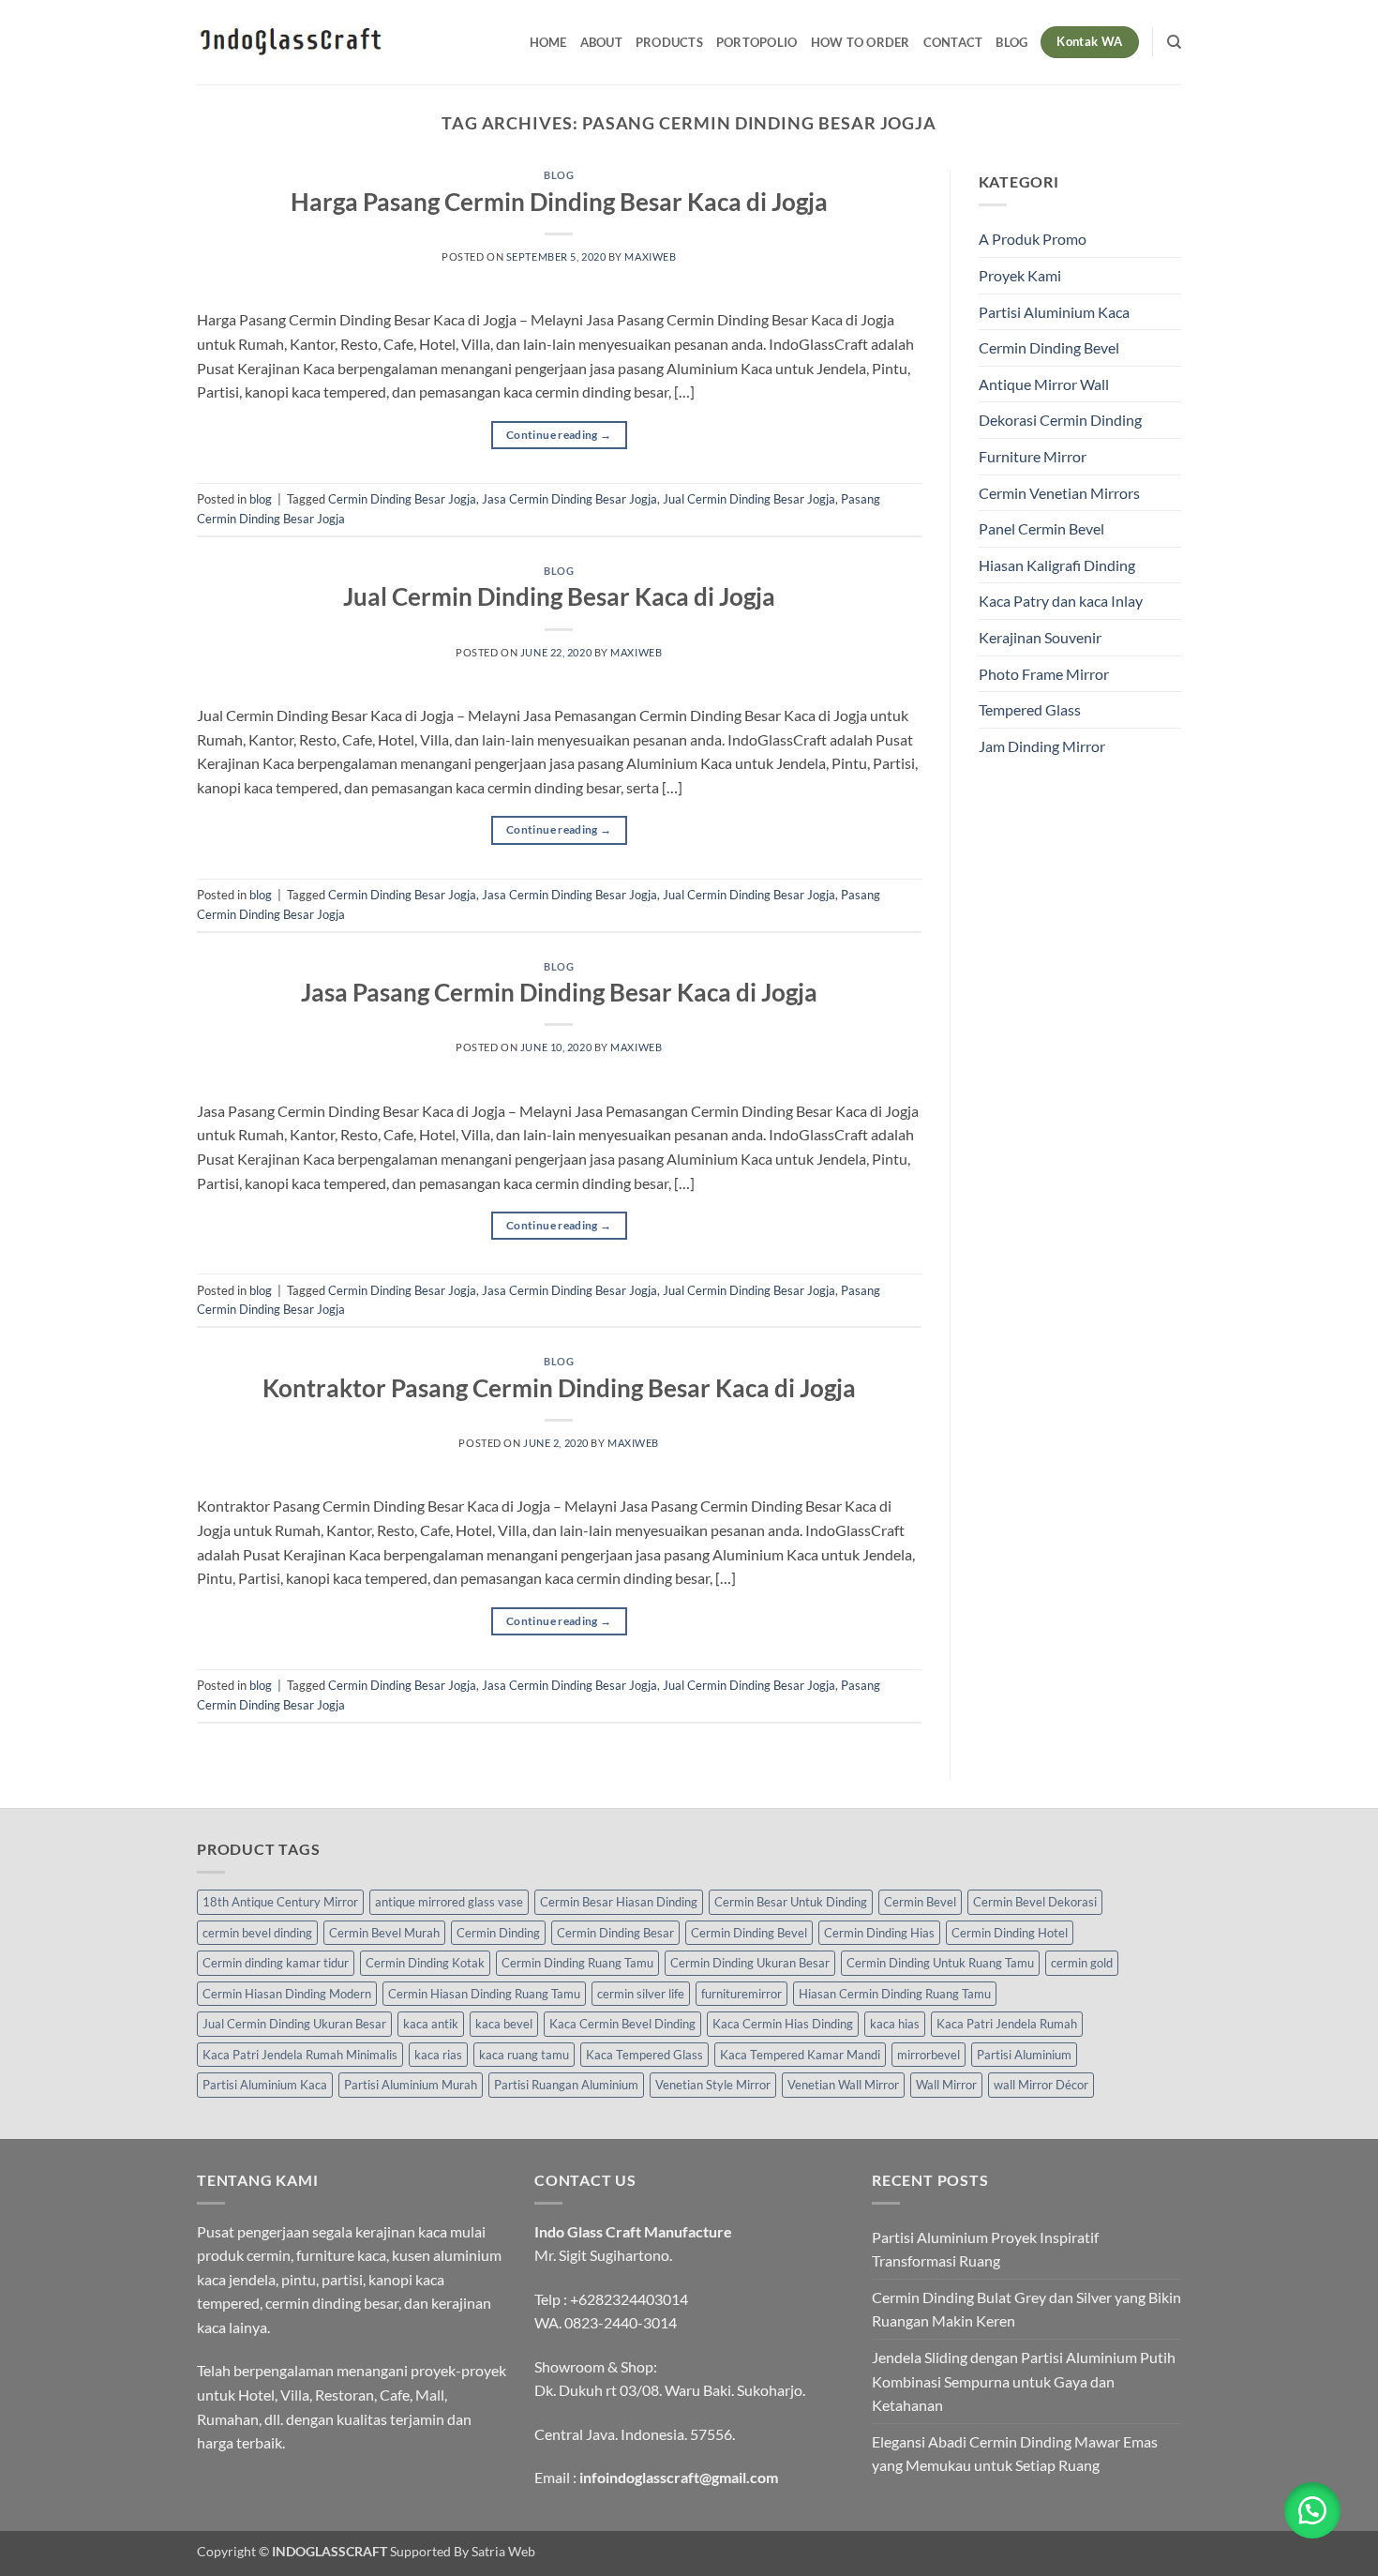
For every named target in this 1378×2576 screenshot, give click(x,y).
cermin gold (1082, 1963)
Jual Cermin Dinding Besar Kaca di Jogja (559, 596)
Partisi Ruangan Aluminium (566, 2085)
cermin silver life (641, 1994)
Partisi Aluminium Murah (411, 2085)
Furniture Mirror (1033, 456)
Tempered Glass (1030, 709)
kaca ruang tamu (524, 2055)
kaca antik (431, 2024)
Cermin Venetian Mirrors (1059, 493)
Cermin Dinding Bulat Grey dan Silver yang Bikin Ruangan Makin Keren (1026, 2309)
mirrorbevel (929, 2055)
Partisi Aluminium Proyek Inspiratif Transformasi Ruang (985, 2249)
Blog (1011, 42)
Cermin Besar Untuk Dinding (791, 1902)
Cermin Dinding (498, 1933)
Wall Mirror (946, 2085)
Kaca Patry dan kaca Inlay (1061, 601)
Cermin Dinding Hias (879, 1933)
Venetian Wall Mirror (843, 2085)
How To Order (861, 42)
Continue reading (559, 435)
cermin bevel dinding (257, 1933)
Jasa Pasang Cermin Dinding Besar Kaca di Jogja (559, 992)
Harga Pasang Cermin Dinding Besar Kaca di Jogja (559, 202)
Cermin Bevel (920, 1902)
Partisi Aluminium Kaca (1054, 312)
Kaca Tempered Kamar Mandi (800, 2055)
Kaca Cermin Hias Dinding (783, 2024)
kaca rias (438, 2055)
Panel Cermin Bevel (1041, 528)
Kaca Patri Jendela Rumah (1007, 2024)
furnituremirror (741, 1994)
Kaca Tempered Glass (644, 2055)
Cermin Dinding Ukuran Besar (750, 1963)
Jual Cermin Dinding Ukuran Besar (294, 2024)
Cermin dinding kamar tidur (276, 1963)
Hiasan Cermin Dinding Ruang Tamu (895, 1994)
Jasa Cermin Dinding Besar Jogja (569, 499)
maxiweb (650, 256)
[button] (1312, 2510)
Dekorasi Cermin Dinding (1060, 420)
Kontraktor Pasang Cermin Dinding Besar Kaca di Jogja (559, 1388)
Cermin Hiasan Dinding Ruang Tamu (484, 1994)
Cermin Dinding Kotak (425, 1963)
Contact (953, 42)
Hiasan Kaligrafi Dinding (1057, 565)
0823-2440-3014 (621, 2322)
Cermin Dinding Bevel (1049, 347)
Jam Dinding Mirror (1042, 746)
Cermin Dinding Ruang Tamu (577, 1963)
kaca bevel (504, 2024)
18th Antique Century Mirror (280, 1902)
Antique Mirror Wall (1044, 384)
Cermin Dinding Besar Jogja (402, 499)
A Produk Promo (1033, 239)
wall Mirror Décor (1041, 2085)
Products (669, 42)
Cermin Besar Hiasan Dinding (619, 1902)
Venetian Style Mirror (713, 2085)
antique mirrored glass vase (449, 1902)
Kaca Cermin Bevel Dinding (622, 2024)
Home (548, 42)
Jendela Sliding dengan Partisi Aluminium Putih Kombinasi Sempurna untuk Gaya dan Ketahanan (1024, 2381)
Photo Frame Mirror (1044, 674)
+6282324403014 (629, 2299)
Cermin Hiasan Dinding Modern (287, 1994)
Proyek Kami (1020, 275)
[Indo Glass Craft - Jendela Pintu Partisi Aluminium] (291, 42)
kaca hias (895, 2024)
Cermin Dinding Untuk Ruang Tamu (940, 1963)
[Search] (1174, 42)
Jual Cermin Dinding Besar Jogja (749, 499)
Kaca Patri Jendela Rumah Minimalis (300, 2055)
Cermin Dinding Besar (615, 1933)
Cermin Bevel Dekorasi (1035, 1902)
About (601, 42)
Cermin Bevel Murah (384, 1933)
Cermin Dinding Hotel (1010, 1933)
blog (559, 175)
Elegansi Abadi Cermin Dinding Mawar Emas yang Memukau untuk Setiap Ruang (1015, 2454)
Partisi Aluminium (1024, 2055)
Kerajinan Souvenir (1040, 637)
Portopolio (757, 42)
